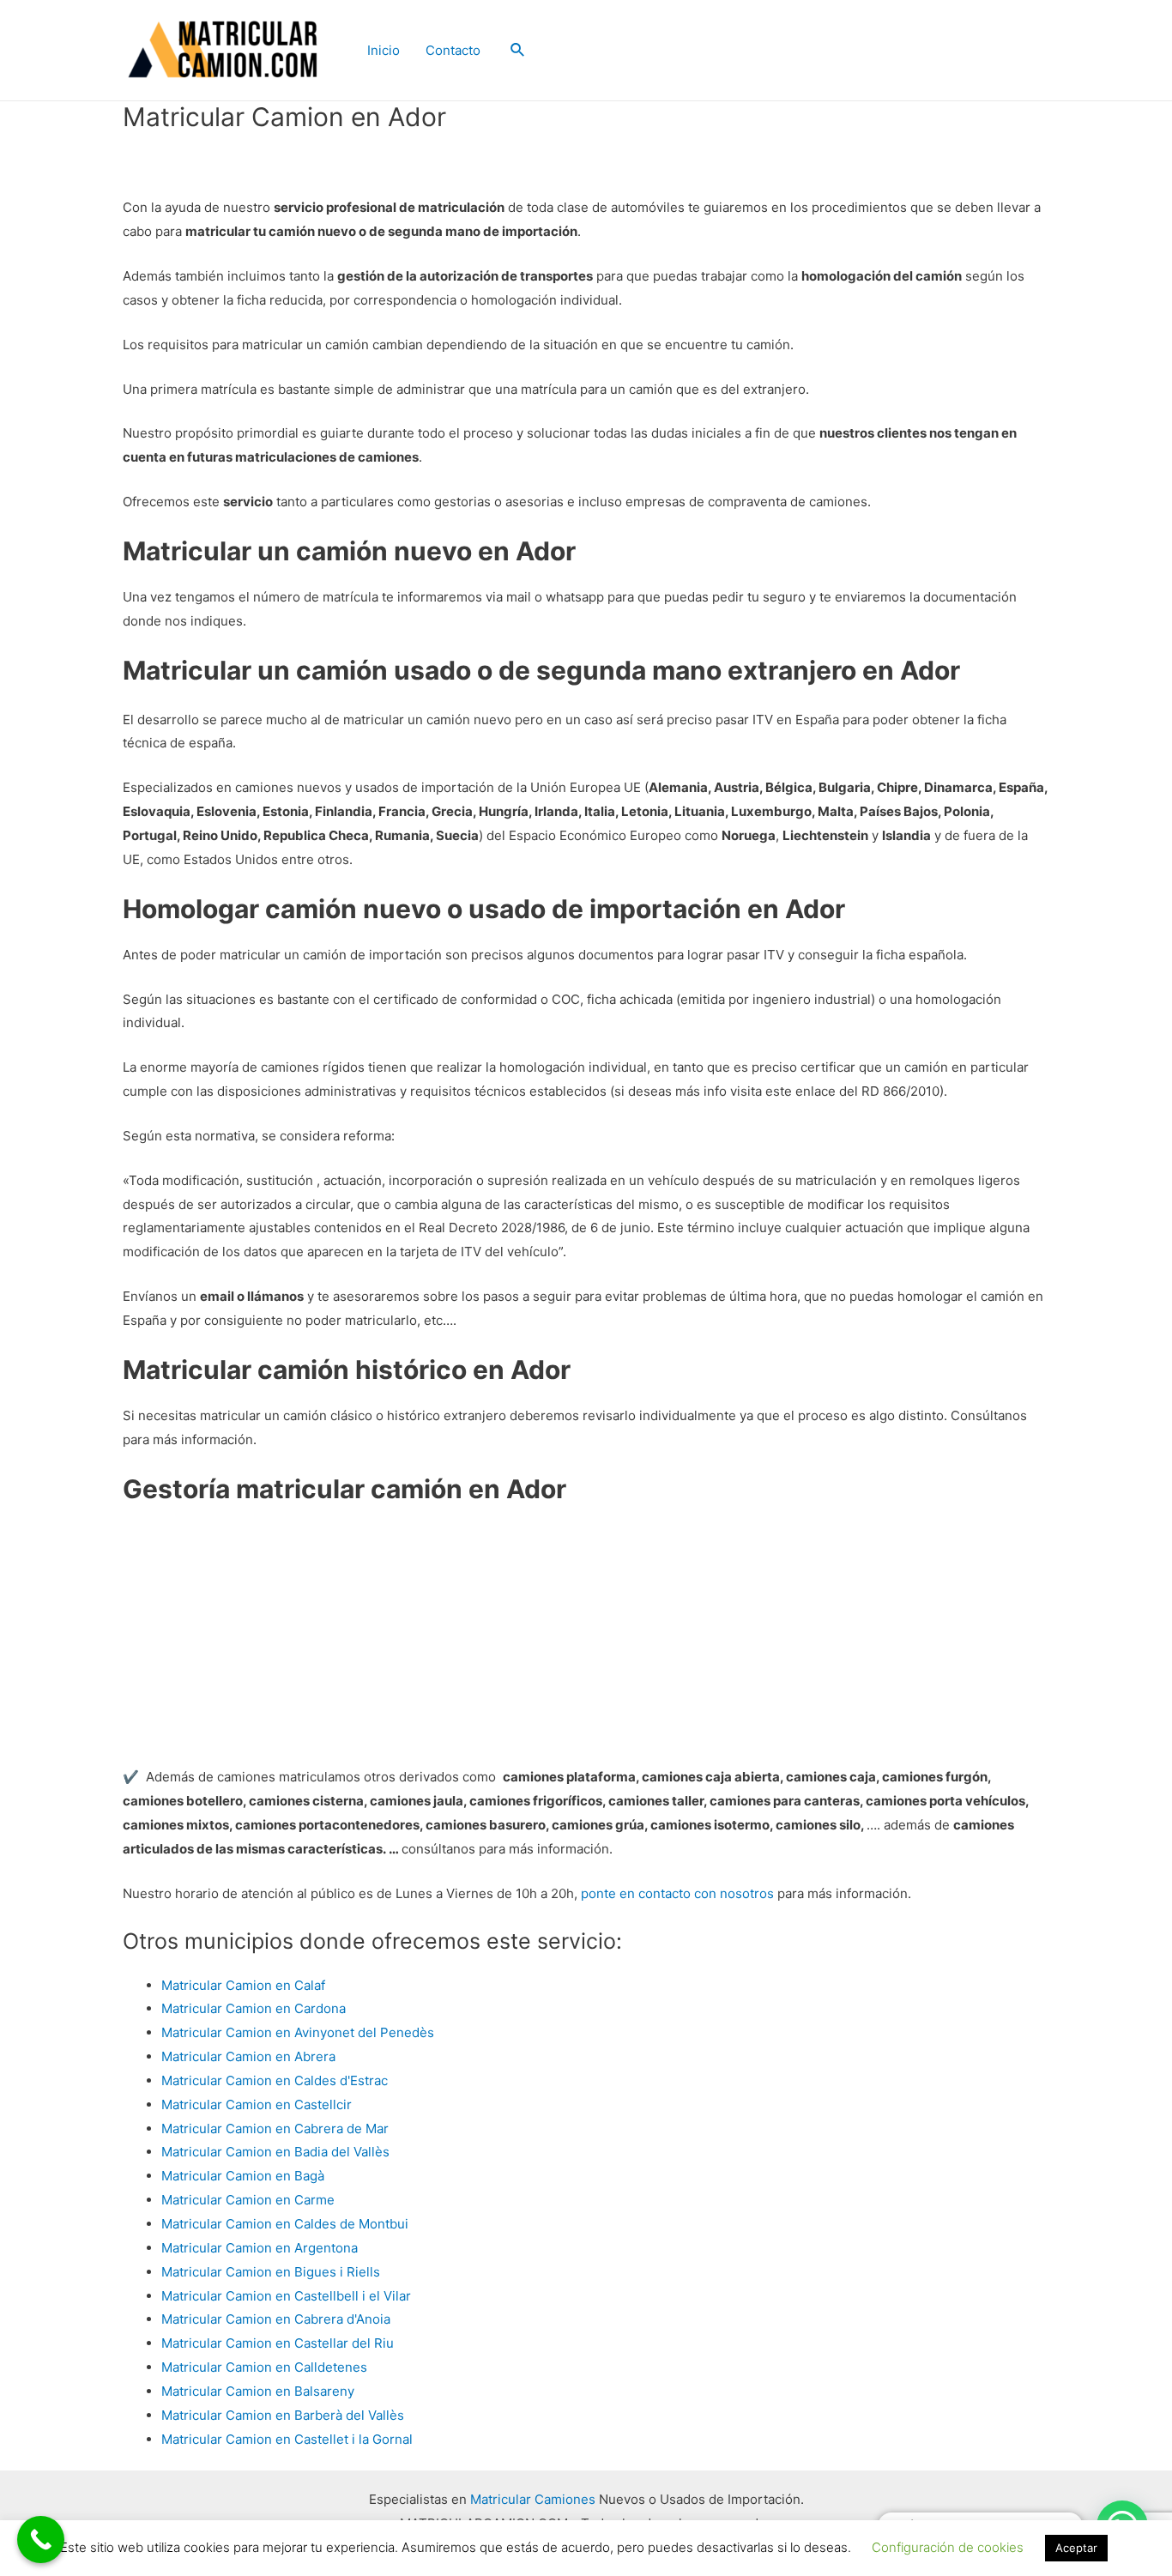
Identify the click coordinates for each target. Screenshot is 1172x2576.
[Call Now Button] (41, 2540)
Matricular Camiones (533, 2499)
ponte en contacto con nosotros (677, 1893)
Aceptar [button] (1076, 2548)
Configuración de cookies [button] (948, 2547)
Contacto (453, 50)
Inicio (384, 50)
